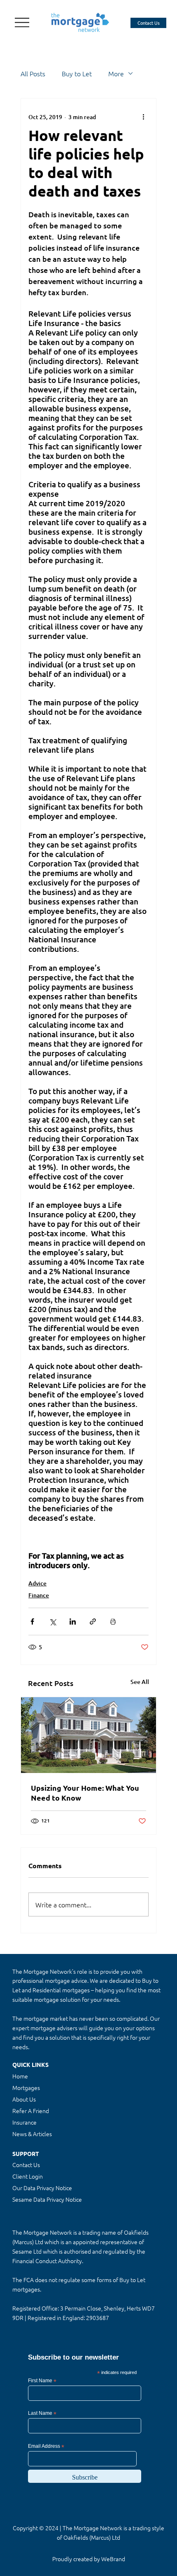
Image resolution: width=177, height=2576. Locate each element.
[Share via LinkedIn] (73, 1621)
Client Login (28, 2176)
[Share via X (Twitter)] (52, 1621)
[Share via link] (93, 1621)
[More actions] (144, 117)
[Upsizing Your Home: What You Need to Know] (88, 1735)
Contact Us (26, 2165)
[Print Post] (113, 1621)
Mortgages (26, 2088)
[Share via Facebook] (32, 1621)
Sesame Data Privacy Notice (47, 2199)
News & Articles (32, 2134)
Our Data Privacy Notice (42, 2188)
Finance (39, 1595)
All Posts (33, 73)
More (116, 73)
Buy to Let (77, 73)
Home (20, 2076)
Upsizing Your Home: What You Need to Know (85, 1793)
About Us (24, 2099)
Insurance (24, 2122)
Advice (37, 1583)
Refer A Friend (31, 2111)
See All (140, 1682)
